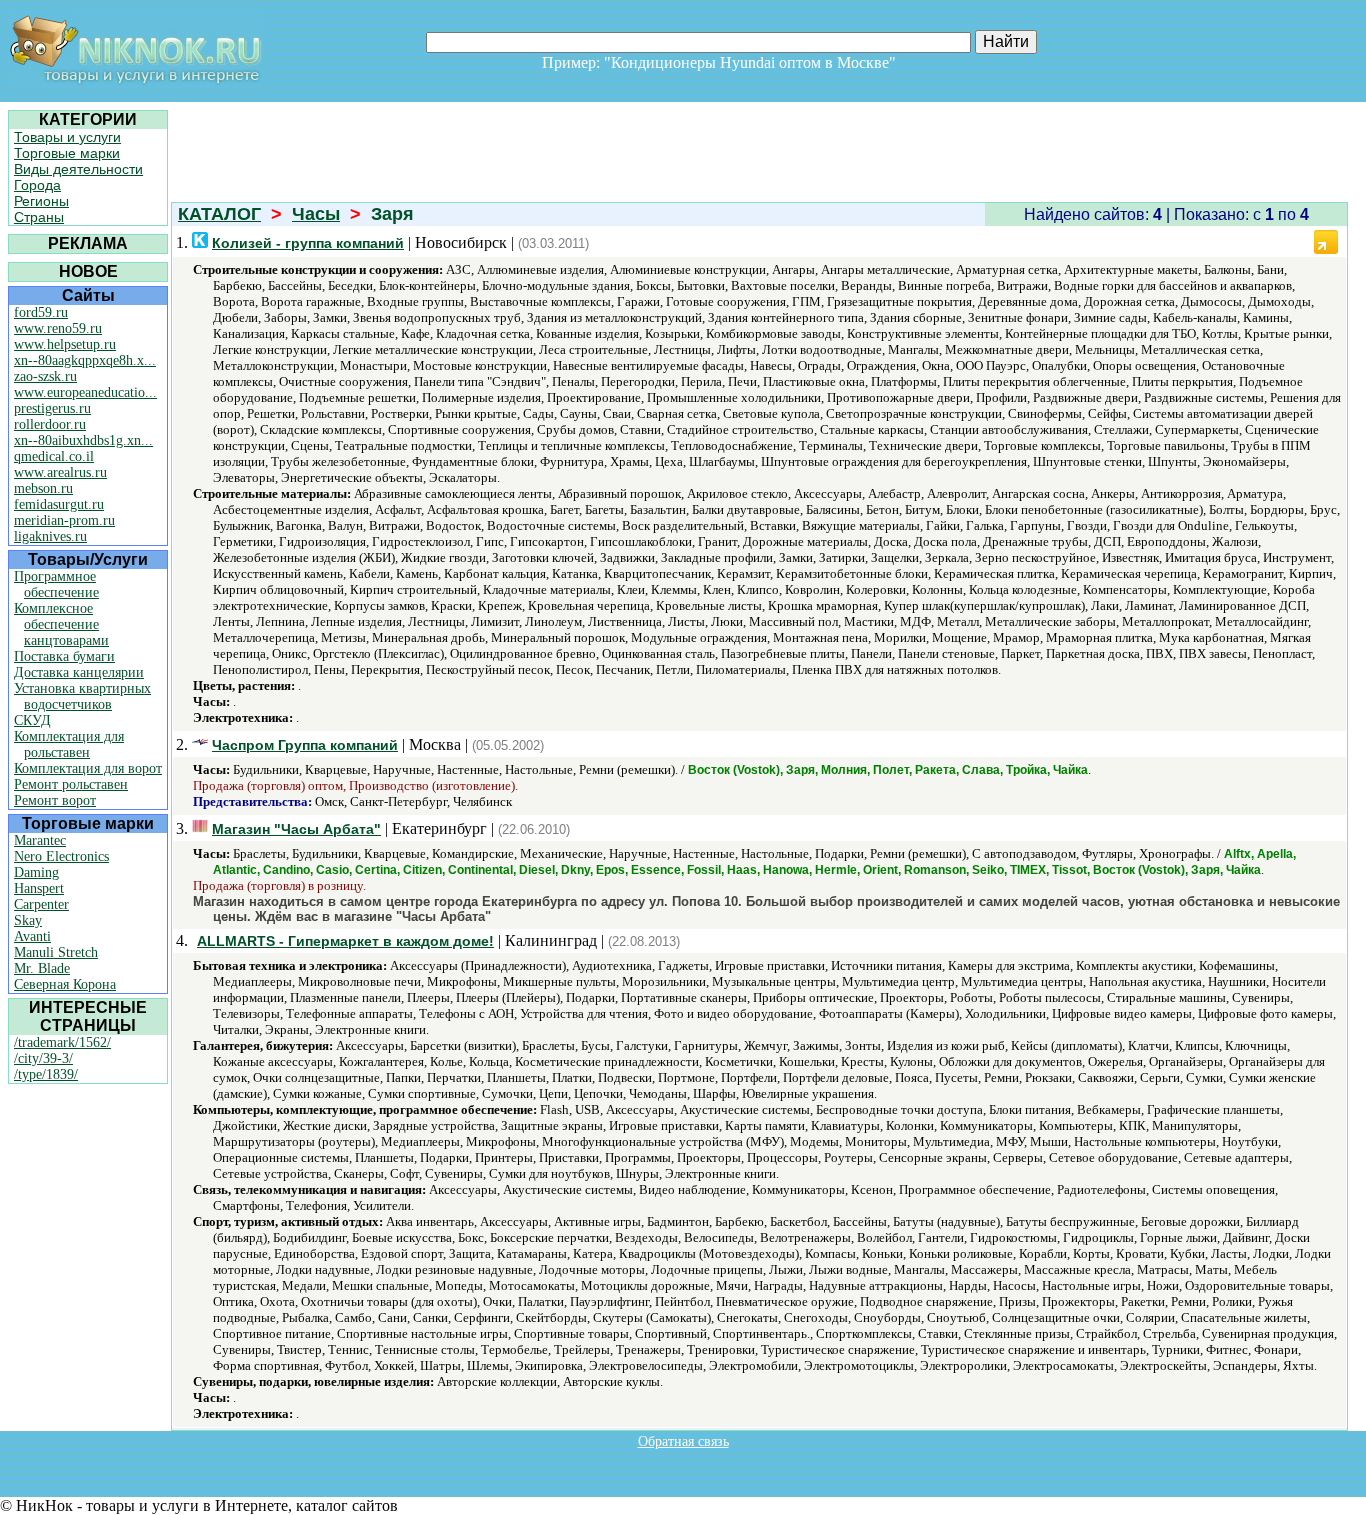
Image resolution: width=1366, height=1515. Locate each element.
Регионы (41, 201)
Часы (316, 214)
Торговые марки (67, 153)
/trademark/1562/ (62, 1042)
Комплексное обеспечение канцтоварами (61, 624)
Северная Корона (65, 984)
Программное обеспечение (56, 584)
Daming (36, 872)
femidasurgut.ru (59, 504)
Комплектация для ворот (88, 768)
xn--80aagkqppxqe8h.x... (85, 360)
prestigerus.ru (52, 408)
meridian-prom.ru (64, 520)
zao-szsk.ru (45, 376)
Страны (39, 217)
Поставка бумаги (64, 656)
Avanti (32, 936)
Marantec (40, 840)
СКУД (32, 720)
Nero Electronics (61, 856)
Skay (28, 920)
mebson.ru (43, 488)
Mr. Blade (42, 968)
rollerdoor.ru (50, 424)
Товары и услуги (67, 137)
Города (37, 185)
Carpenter (41, 904)
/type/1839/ (46, 1074)
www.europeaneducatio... (85, 392)
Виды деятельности (78, 169)
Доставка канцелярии (79, 672)
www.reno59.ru (58, 328)
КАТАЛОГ (219, 214)
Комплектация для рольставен (69, 744)
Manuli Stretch (56, 952)
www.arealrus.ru (60, 472)
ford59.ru (41, 312)
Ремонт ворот (55, 800)
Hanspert (39, 888)
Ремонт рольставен (71, 784)
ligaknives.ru (50, 536)
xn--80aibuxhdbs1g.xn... (83, 440)
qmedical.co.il (54, 456)
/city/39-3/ (43, 1058)
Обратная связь (683, 1441)
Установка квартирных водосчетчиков (82, 696)
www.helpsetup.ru (65, 344)
